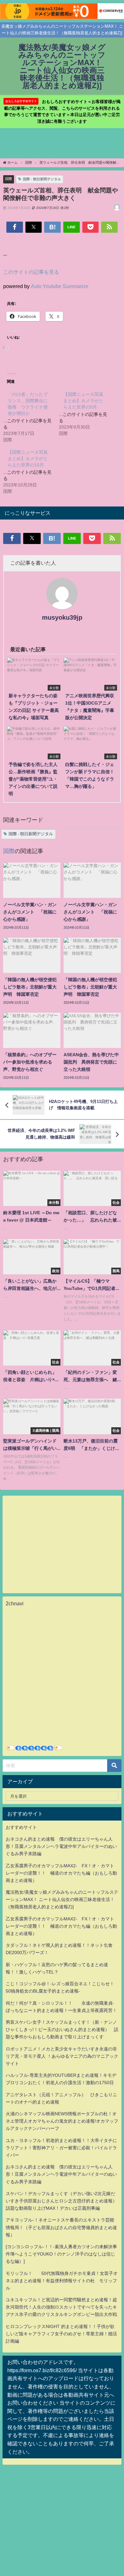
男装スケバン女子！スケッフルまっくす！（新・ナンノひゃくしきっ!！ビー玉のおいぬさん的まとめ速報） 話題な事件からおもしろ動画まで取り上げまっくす (62, 2029)
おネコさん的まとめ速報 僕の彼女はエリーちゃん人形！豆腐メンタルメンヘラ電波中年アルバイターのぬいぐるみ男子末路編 (61, 1846)
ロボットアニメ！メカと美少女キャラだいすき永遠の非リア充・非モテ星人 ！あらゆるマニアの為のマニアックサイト (62, 2056)
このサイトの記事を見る (31, 272)
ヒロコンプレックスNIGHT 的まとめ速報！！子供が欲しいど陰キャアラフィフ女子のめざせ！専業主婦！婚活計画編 (61, 2334)
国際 (9, 179)
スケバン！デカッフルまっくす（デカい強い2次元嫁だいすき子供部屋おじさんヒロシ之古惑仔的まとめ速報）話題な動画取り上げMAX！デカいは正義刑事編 (61, 2201)
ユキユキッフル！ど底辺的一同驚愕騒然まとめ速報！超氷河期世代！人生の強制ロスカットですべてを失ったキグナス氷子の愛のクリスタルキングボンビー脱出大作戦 (61, 2307)
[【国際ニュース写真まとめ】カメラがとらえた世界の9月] (87, 413)
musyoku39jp (62, 617)
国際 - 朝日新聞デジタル (42, 179)
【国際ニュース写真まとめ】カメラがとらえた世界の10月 (28, 458)
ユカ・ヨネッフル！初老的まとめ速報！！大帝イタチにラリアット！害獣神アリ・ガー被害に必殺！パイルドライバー (61, 2148)
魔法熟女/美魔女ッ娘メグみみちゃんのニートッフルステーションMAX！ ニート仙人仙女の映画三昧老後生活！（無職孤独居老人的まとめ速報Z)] (62, 1899)
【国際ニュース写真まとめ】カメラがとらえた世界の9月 (83, 401)
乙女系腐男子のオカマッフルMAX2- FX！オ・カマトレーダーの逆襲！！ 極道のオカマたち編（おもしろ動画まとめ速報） (61, 1873)
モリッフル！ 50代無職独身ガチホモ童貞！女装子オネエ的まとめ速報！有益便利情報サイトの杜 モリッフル (62, 2281)
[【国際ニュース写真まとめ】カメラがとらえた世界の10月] (31, 471)
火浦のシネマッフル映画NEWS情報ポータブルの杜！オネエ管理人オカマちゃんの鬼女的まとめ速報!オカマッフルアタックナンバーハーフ (62, 2121)
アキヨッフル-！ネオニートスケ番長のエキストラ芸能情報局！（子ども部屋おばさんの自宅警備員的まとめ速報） (61, 2227)
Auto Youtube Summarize (60, 286)
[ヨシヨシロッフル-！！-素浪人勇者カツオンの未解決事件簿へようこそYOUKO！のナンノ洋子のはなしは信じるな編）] (61, 2254)
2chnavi (15, 1603)
